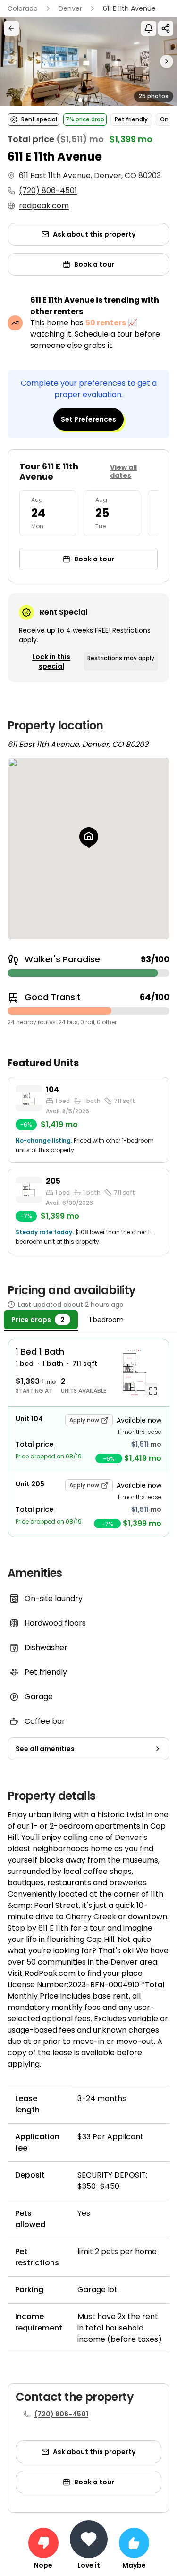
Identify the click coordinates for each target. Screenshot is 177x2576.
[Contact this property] (89, 2539)
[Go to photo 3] (92, 100)
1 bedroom (106, 1320)
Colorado (23, 8)
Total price (34, 1444)
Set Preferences (88, 419)
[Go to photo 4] (97, 100)
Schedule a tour (104, 334)
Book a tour (94, 264)
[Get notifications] (149, 28)
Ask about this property (94, 234)
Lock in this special (51, 661)
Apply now (84, 1420)
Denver (70, 8)
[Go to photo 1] (80, 100)
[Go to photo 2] (86, 100)
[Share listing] (166, 28)
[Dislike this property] (43, 2543)
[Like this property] (134, 2543)
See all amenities (45, 1749)
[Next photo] (155, 61)
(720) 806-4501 (48, 191)
